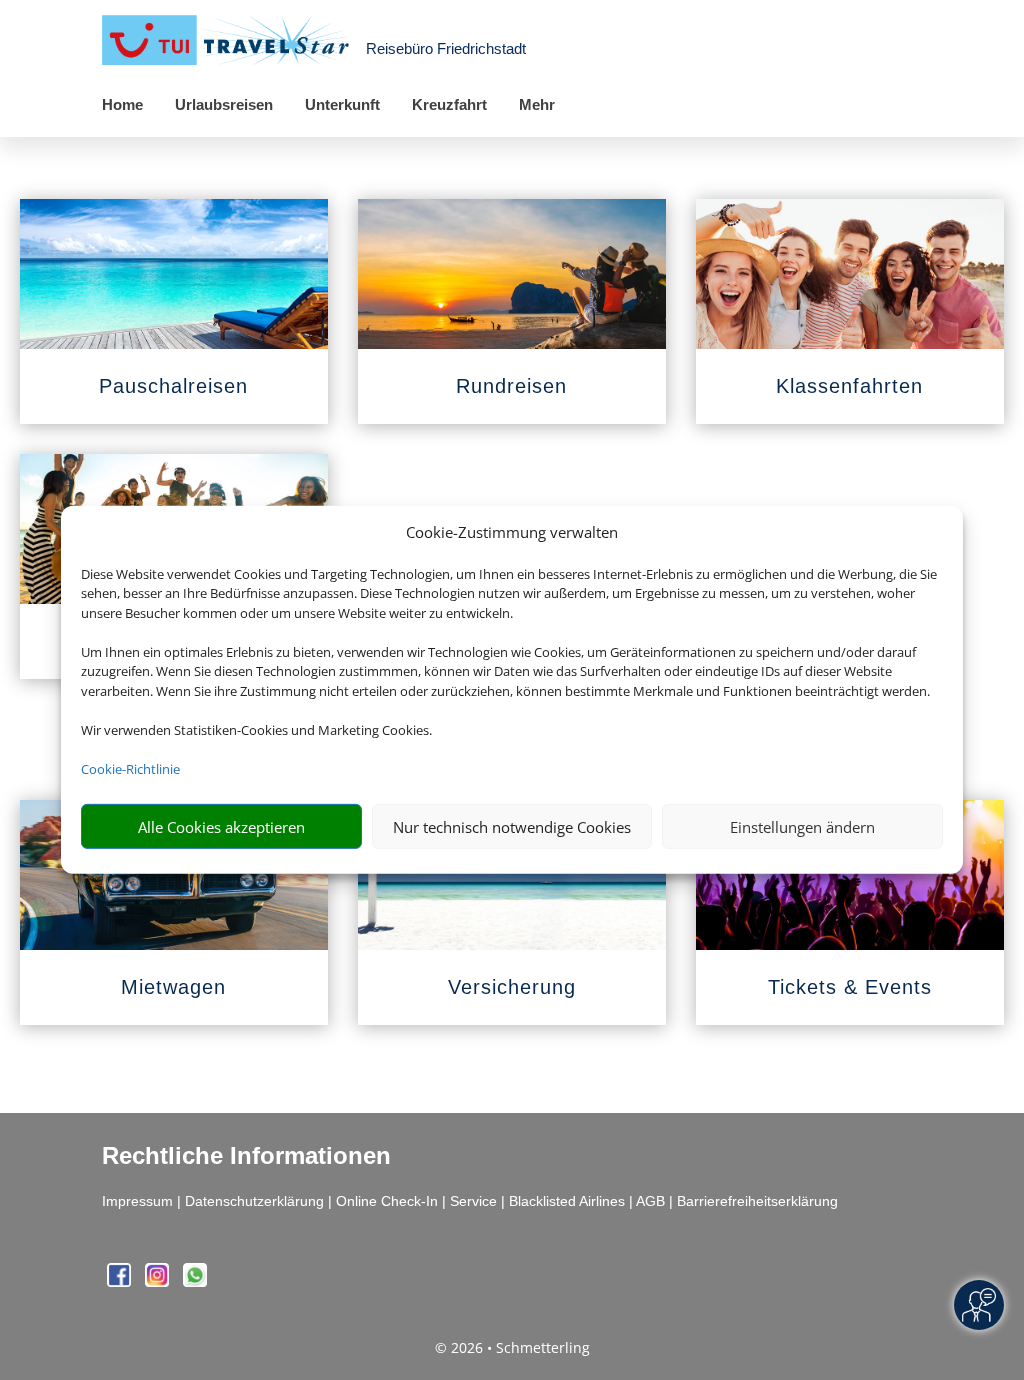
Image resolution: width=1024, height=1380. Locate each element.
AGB (650, 1201)
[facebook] (121, 1281)
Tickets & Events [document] (850, 987)
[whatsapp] (195, 1281)
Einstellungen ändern (802, 827)
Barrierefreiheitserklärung (757, 1201)
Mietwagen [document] (173, 987)
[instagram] (159, 1281)
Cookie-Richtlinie (130, 769)
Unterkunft (342, 104)
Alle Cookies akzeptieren (221, 827)
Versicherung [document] (512, 987)
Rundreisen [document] (511, 386)
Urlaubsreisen (224, 104)
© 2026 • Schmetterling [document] (512, 1347)
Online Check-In (387, 1201)
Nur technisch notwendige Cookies (512, 827)
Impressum (137, 1201)
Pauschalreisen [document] (173, 386)
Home (122, 104)
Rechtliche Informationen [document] (246, 1156)
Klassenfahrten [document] (849, 386)
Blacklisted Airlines (567, 1201)
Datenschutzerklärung (254, 1201)
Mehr (537, 104)
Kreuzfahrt (449, 104)
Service (473, 1201)
